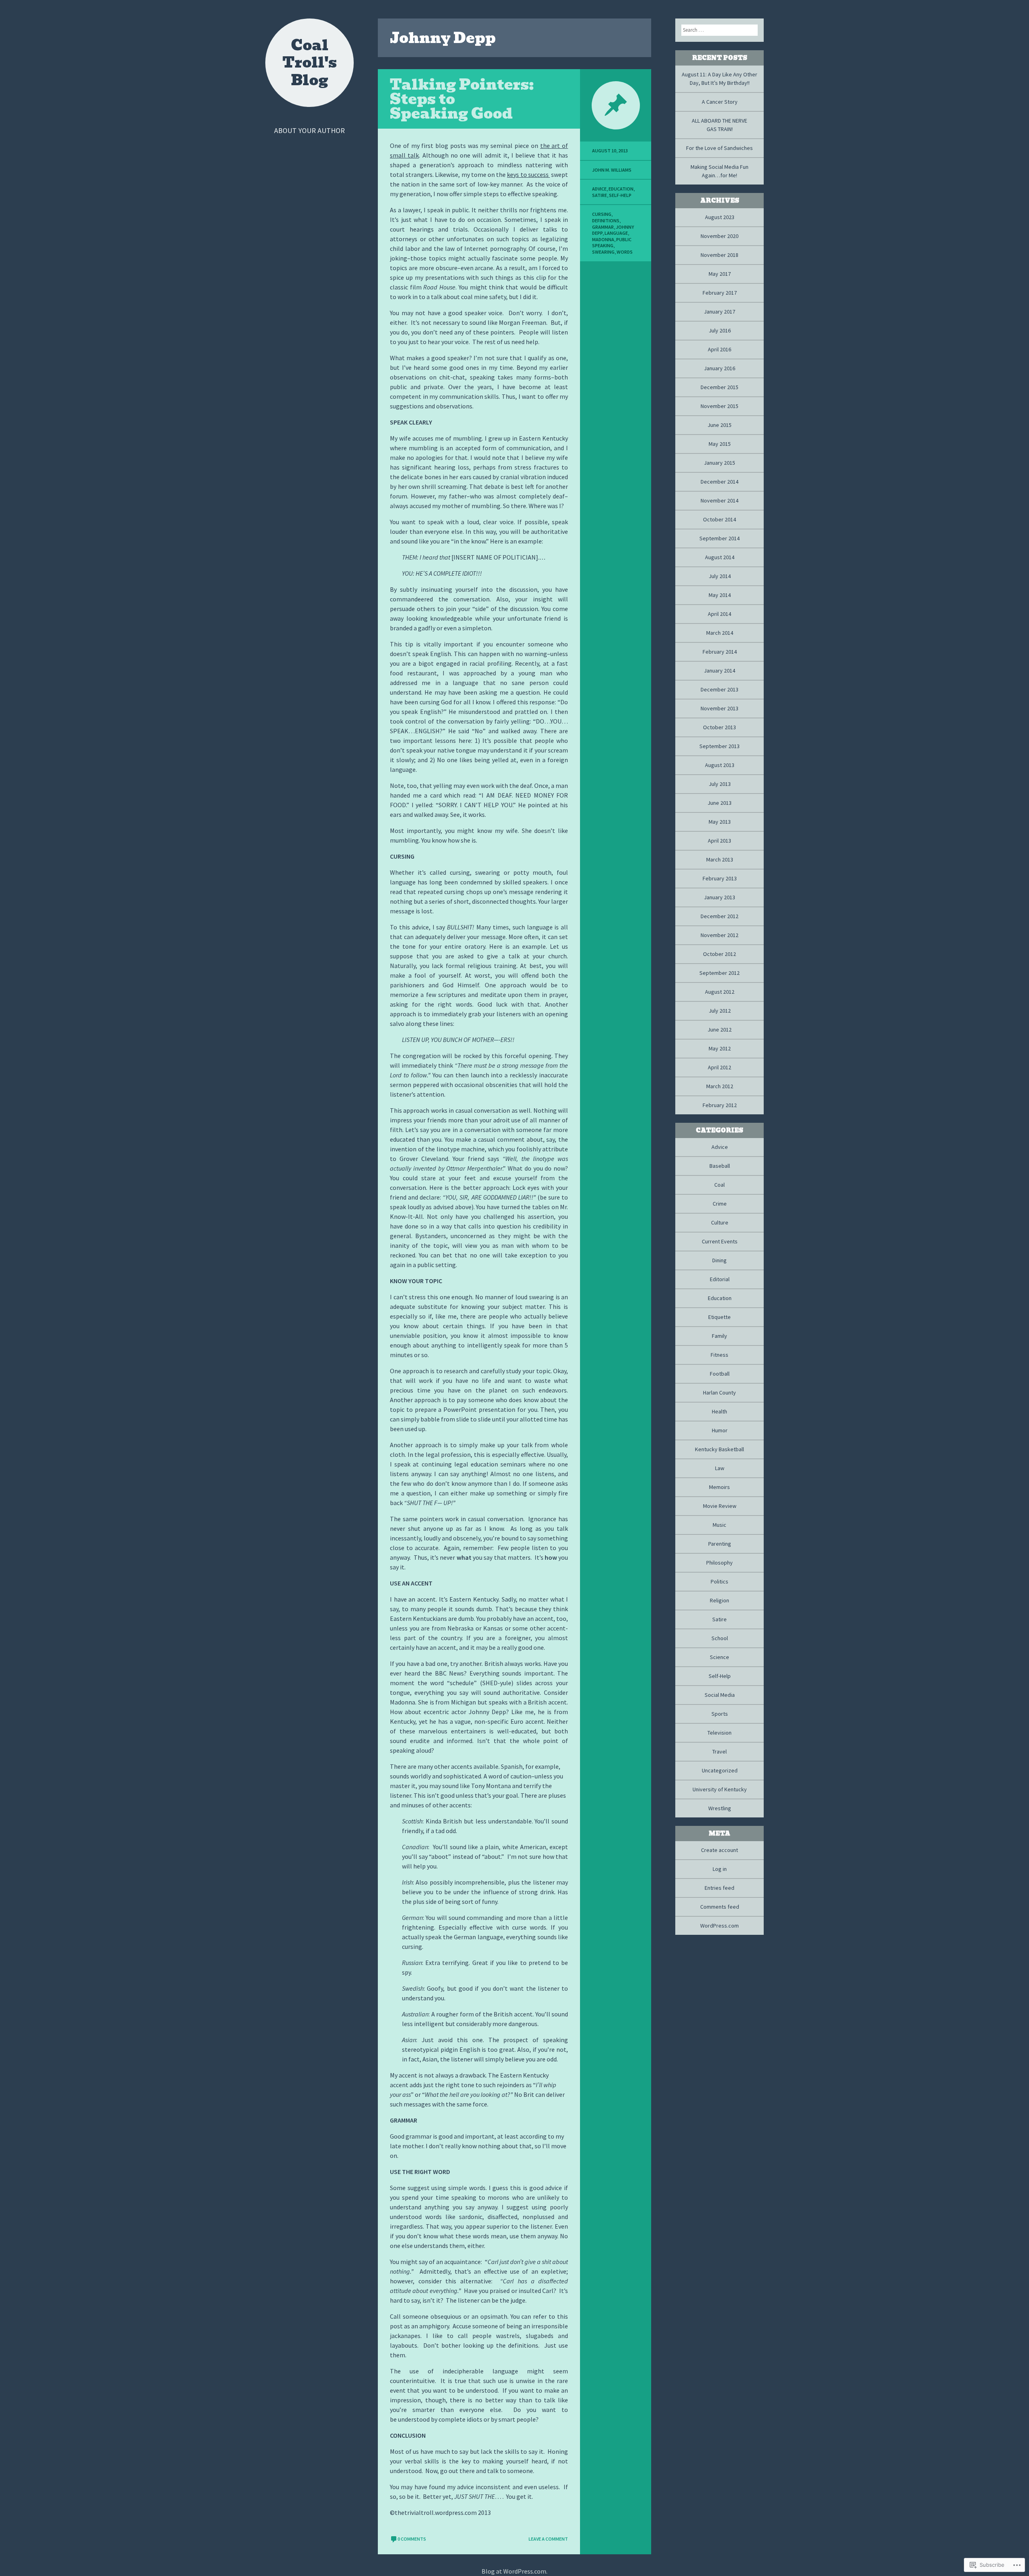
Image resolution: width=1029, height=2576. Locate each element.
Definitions (606, 220)
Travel (719, 1752)
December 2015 (719, 387)
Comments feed (720, 1907)
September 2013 (719, 746)
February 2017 (720, 293)
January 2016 (719, 368)
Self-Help (620, 195)
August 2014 (720, 557)
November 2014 (719, 500)
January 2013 (719, 897)
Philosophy (719, 1563)
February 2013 (720, 878)
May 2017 (720, 274)
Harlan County (719, 1393)
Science (719, 1657)
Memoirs (719, 1487)
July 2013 (720, 784)
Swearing (603, 252)
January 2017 (719, 312)
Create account (719, 1850)
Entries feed (719, 1888)
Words (625, 252)
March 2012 (720, 1086)
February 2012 (720, 1105)
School (720, 1638)
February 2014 (720, 652)
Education (621, 189)
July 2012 (720, 1011)
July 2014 (720, 576)
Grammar (603, 227)
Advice (599, 189)
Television (719, 1733)
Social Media (720, 1695)
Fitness (719, 1355)
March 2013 (720, 859)
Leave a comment (548, 2539)
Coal (719, 1185)
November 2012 (719, 935)
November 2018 (719, 255)
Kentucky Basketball (719, 1449)
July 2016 (720, 330)
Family (719, 1336)
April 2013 (719, 841)
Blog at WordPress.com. (514, 2571)
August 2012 (720, 992)
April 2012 (719, 1067)
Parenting (720, 1544)
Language (616, 233)
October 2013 (719, 727)
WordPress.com (719, 1926)
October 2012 (719, 954)
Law (720, 1468)
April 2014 (719, 614)
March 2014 (720, 633)
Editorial (720, 1279)
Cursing (602, 214)
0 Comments (412, 2539)
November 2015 (719, 406)
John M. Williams (612, 170)
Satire (600, 195)
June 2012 (719, 1030)
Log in (720, 1869)
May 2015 (720, 444)
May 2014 (720, 595)
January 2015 (719, 463)
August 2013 (720, 765)
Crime (720, 1204)
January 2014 (719, 671)
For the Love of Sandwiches (719, 148)
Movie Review (720, 1506)
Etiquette (719, 1317)
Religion (719, 1600)
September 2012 (719, 973)
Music (719, 1525)
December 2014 (719, 482)
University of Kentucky (720, 1789)
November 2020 (719, 236)
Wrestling (720, 1808)
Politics (719, 1581)
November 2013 (719, 708)
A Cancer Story (720, 102)
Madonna (603, 239)
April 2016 (719, 349)
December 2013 (719, 689)
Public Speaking (612, 243)
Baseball (720, 1166)
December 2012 (719, 916)
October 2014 (719, 519)
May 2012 (720, 1048)
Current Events (720, 1241)
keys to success (528, 174)
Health (719, 1411)
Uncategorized (720, 1770)
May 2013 (720, 822)
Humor (720, 1430)
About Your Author (310, 130)
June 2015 (719, 425)
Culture (720, 1222)
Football (720, 1374)
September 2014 (719, 538)
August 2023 (720, 217)
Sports (720, 1714)
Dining (719, 1260)
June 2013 (719, 803)
